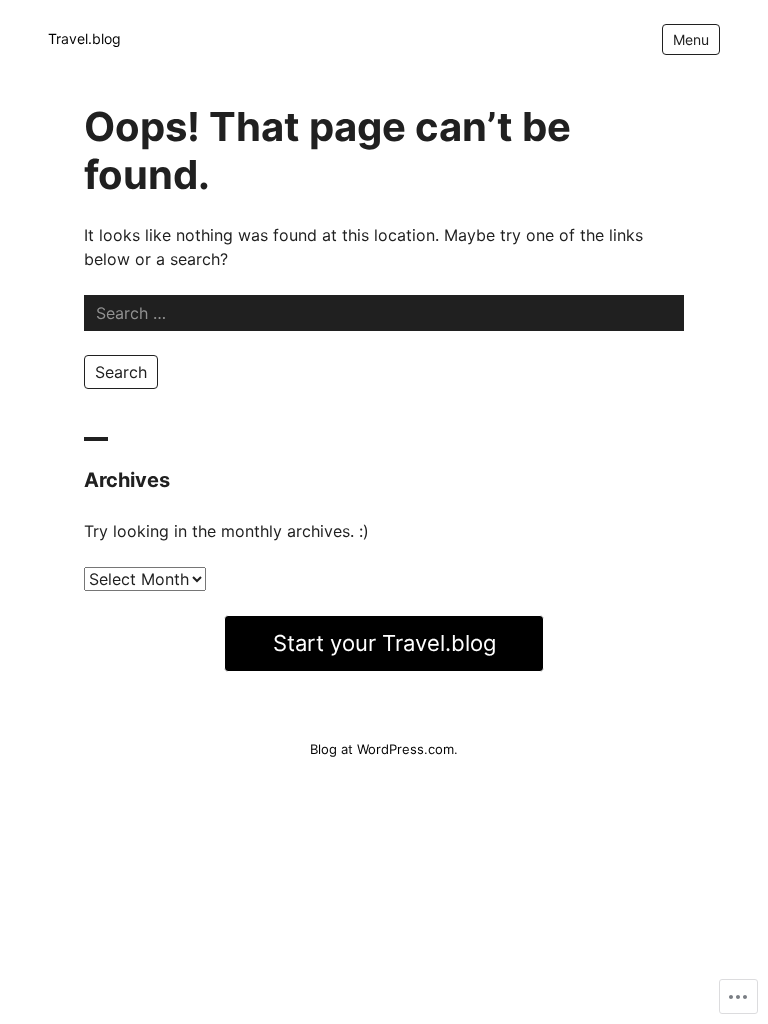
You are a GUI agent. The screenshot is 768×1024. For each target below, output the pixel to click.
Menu (691, 39)
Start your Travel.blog (384, 643)
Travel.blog (84, 38)
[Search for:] (384, 313)
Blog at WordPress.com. (384, 749)
